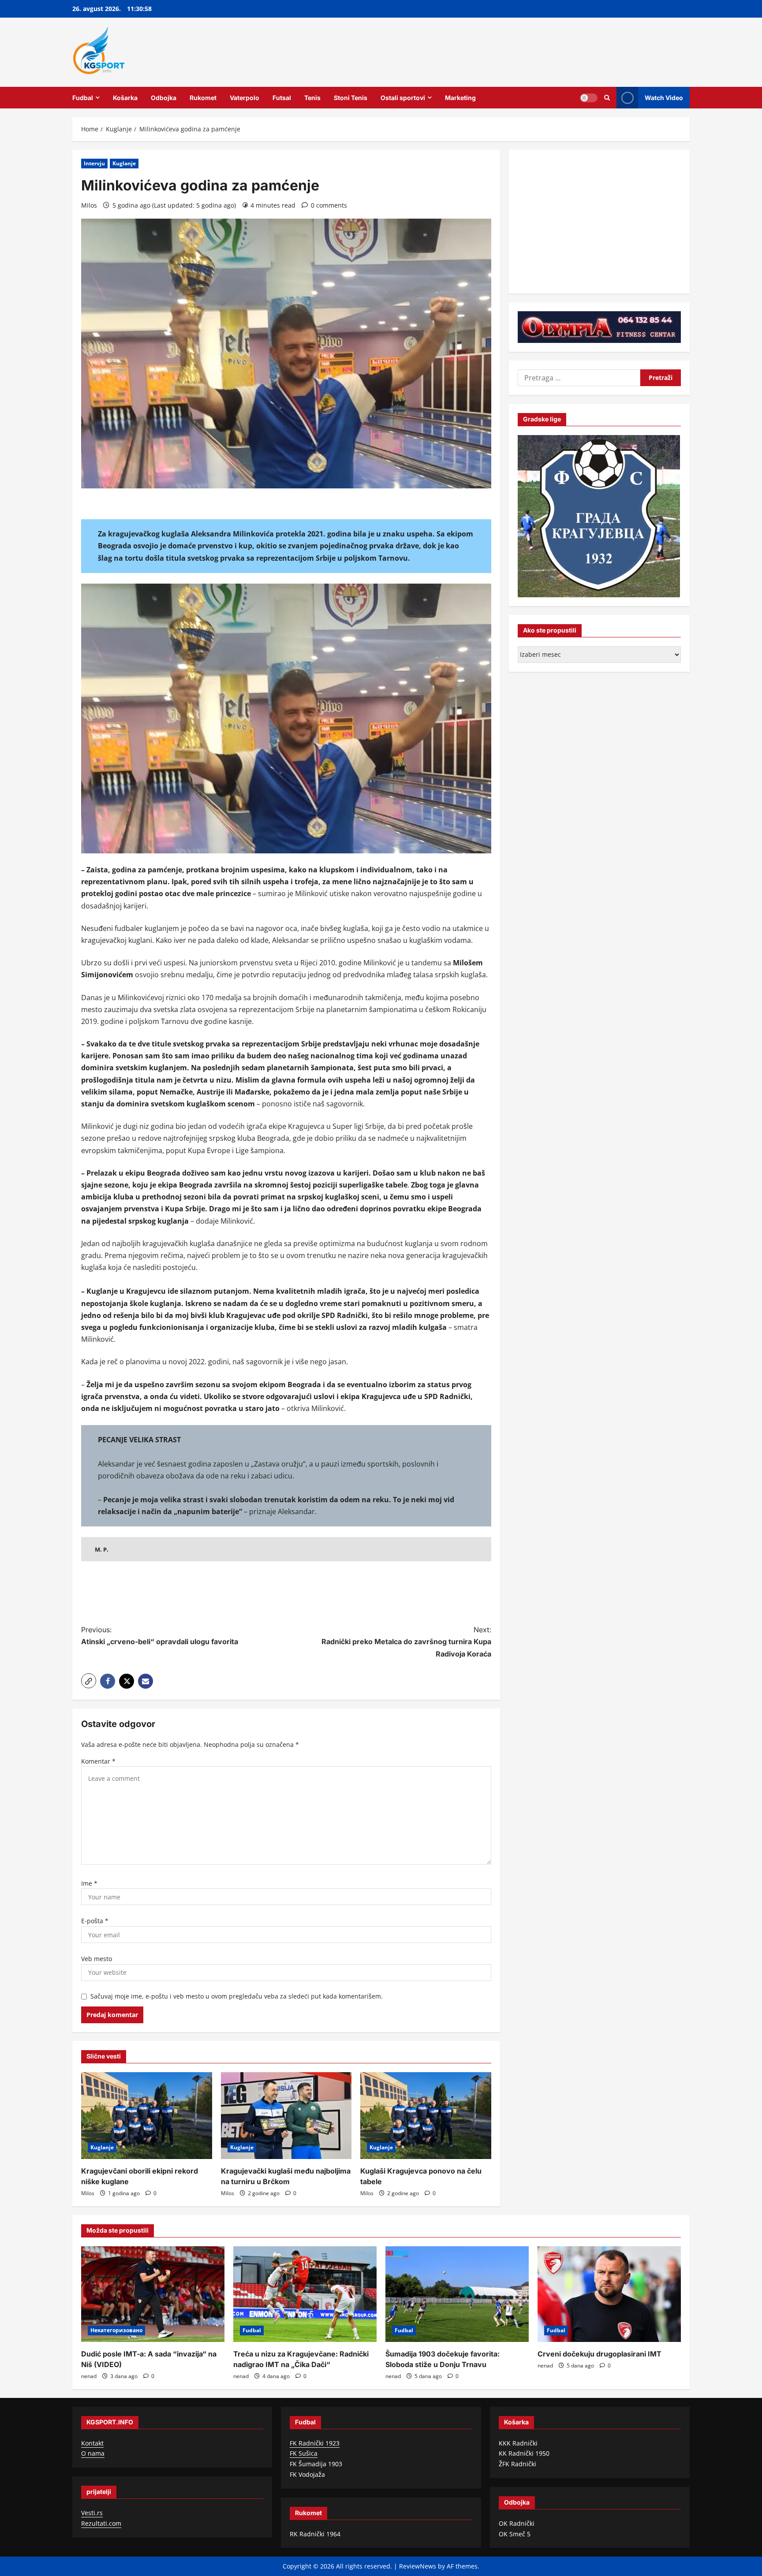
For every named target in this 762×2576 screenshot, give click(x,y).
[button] (89, 1681)
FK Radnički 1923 (315, 2443)
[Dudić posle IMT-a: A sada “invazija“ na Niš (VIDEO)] (153, 2294)
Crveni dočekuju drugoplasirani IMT (600, 2354)
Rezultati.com (101, 2523)
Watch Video (664, 97)
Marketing (460, 98)
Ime (89, 1883)
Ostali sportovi (403, 98)
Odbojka (164, 98)
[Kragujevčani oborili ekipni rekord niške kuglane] (147, 2116)
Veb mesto (97, 1959)
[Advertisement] (286, 1594)
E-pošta (95, 1921)
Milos (89, 205)
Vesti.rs (92, 2513)
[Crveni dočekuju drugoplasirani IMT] (609, 2294)
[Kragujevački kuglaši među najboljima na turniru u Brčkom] (286, 2116)
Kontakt (92, 2443)
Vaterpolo (245, 98)
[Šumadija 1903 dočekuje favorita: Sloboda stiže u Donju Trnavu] (457, 2294)
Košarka (125, 98)
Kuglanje (124, 163)
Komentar (98, 1761)
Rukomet (203, 98)
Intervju (94, 163)
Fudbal (83, 98)
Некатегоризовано (116, 2330)
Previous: (160, 1636)
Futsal (282, 98)
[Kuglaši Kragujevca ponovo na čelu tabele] (426, 2116)
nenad (89, 2376)
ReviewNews (418, 2566)
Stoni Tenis (351, 98)
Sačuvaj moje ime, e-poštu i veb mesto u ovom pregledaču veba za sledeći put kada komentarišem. (237, 1996)
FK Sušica (304, 2453)
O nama (93, 2453)
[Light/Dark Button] (589, 97)
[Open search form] (607, 98)
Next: (406, 1642)
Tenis (312, 98)
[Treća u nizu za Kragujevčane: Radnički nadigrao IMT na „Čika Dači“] (305, 2294)
